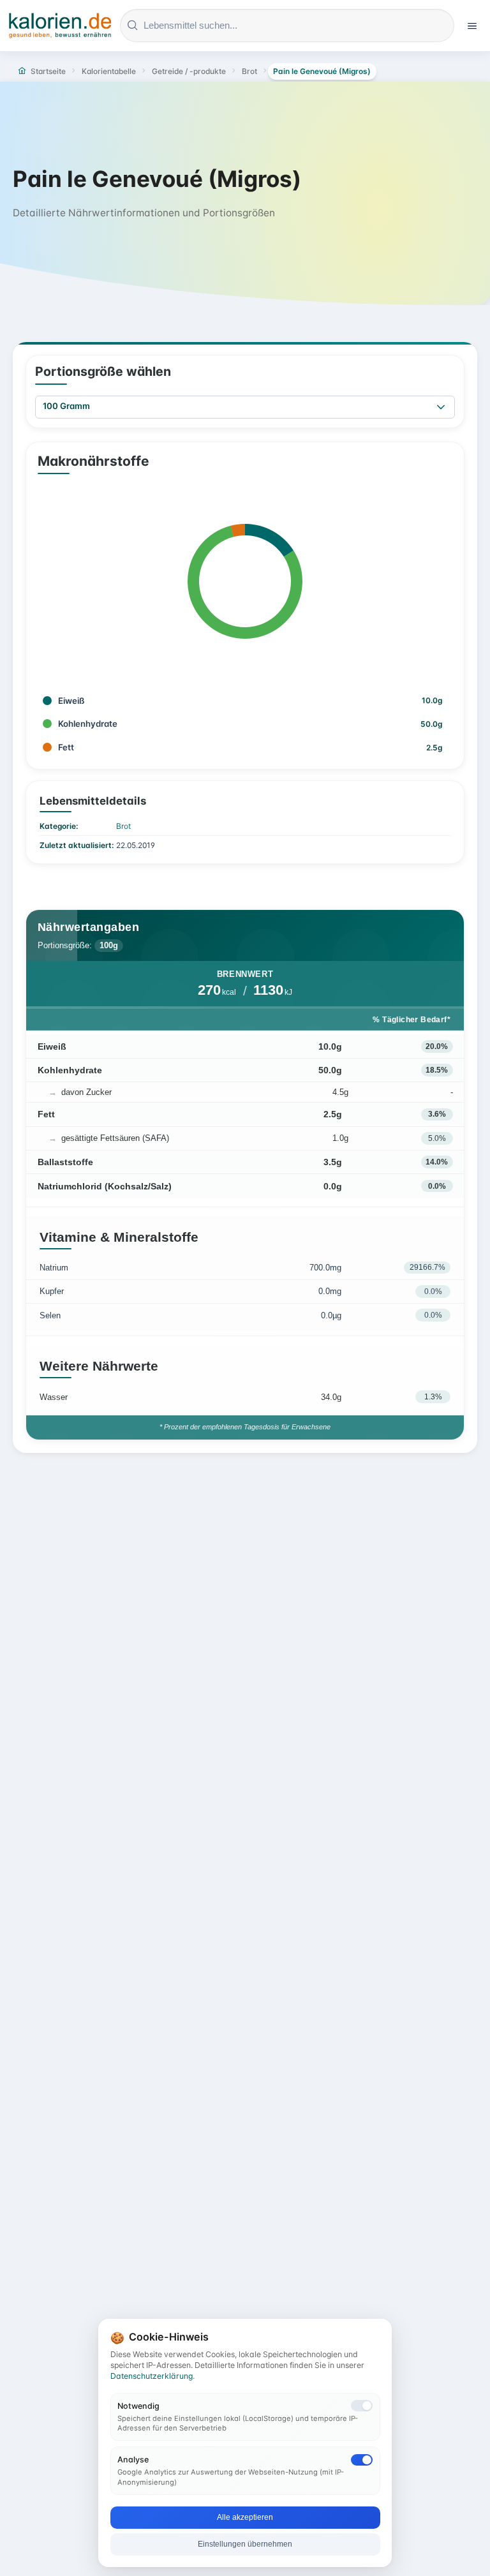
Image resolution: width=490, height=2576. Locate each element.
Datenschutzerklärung (152, 2376)
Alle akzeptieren (245, 2517)
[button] (441, 407)
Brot (123, 826)
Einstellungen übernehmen (245, 2544)
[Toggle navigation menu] (472, 26)
